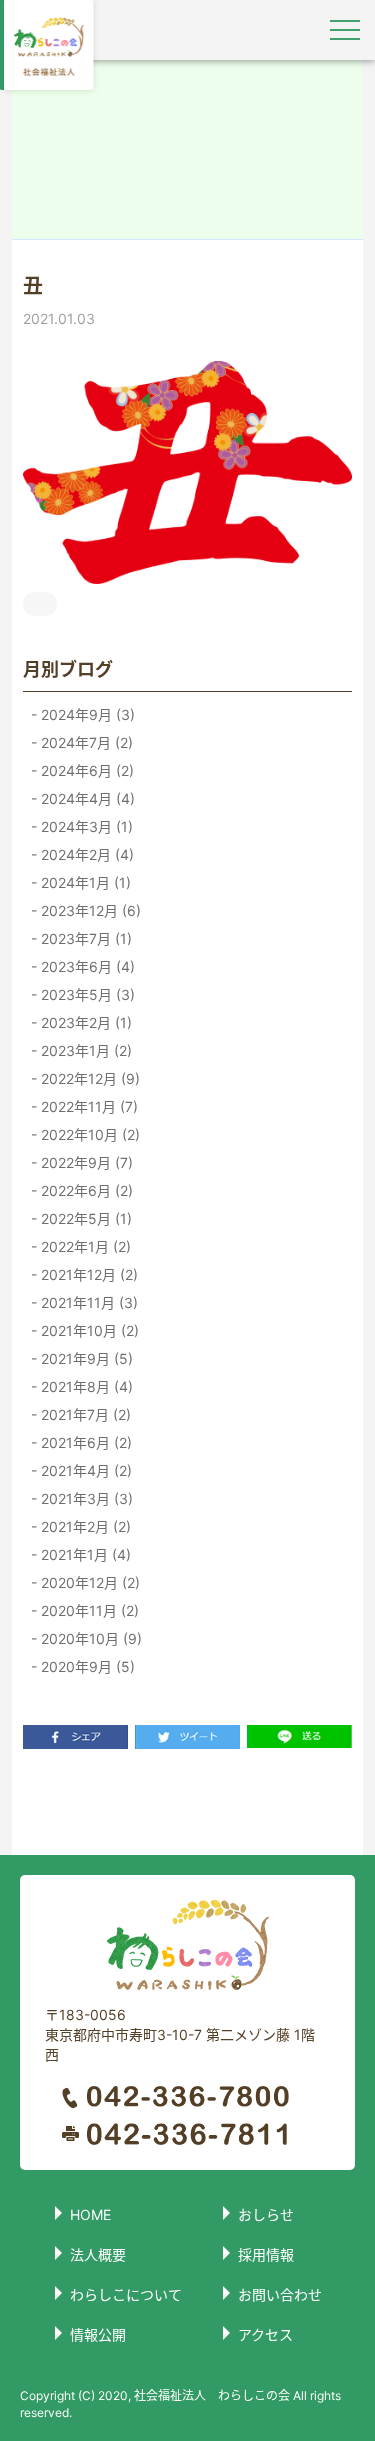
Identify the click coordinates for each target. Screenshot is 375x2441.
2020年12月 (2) (88, 1582)
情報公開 (98, 2334)
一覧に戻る (188, 1801)
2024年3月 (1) (85, 826)
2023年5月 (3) (86, 994)
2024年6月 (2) (85, 770)
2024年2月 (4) (85, 854)
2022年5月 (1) (84, 1218)
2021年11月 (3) (87, 1302)
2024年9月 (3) (86, 714)
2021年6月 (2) (84, 1442)
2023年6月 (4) (86, 966)
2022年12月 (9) (88, 1078)
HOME (90, 2214)
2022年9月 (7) (85, 1162)
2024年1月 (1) (84, 882)
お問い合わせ (280, 2294)
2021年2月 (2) (84, 1526)
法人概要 (98, 2254)
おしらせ (266, 2214)
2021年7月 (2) (84, 1414)
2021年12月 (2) (87, 1274)
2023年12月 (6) (89, 910)
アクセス (265, 2334)
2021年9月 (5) (85, 1358)
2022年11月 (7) (87, 1106)
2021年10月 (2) (88, 1330)
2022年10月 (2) (88, 1134)
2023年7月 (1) (84, 938)
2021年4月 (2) (84, 1470)
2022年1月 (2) (84, 1246)
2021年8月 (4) (85, 1386)
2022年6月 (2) (85, 1190)
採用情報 (266, 2254)
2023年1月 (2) (84, 1050)
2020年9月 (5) (86, 1666)
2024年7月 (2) (85, 742)
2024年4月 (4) (86, 798)
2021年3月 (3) (85, 1498)
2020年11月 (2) (88, 1610)
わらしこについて (126, 2294)
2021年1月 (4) (84, 1554)
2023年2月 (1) (84, 1022)
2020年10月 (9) (89, 1638)
